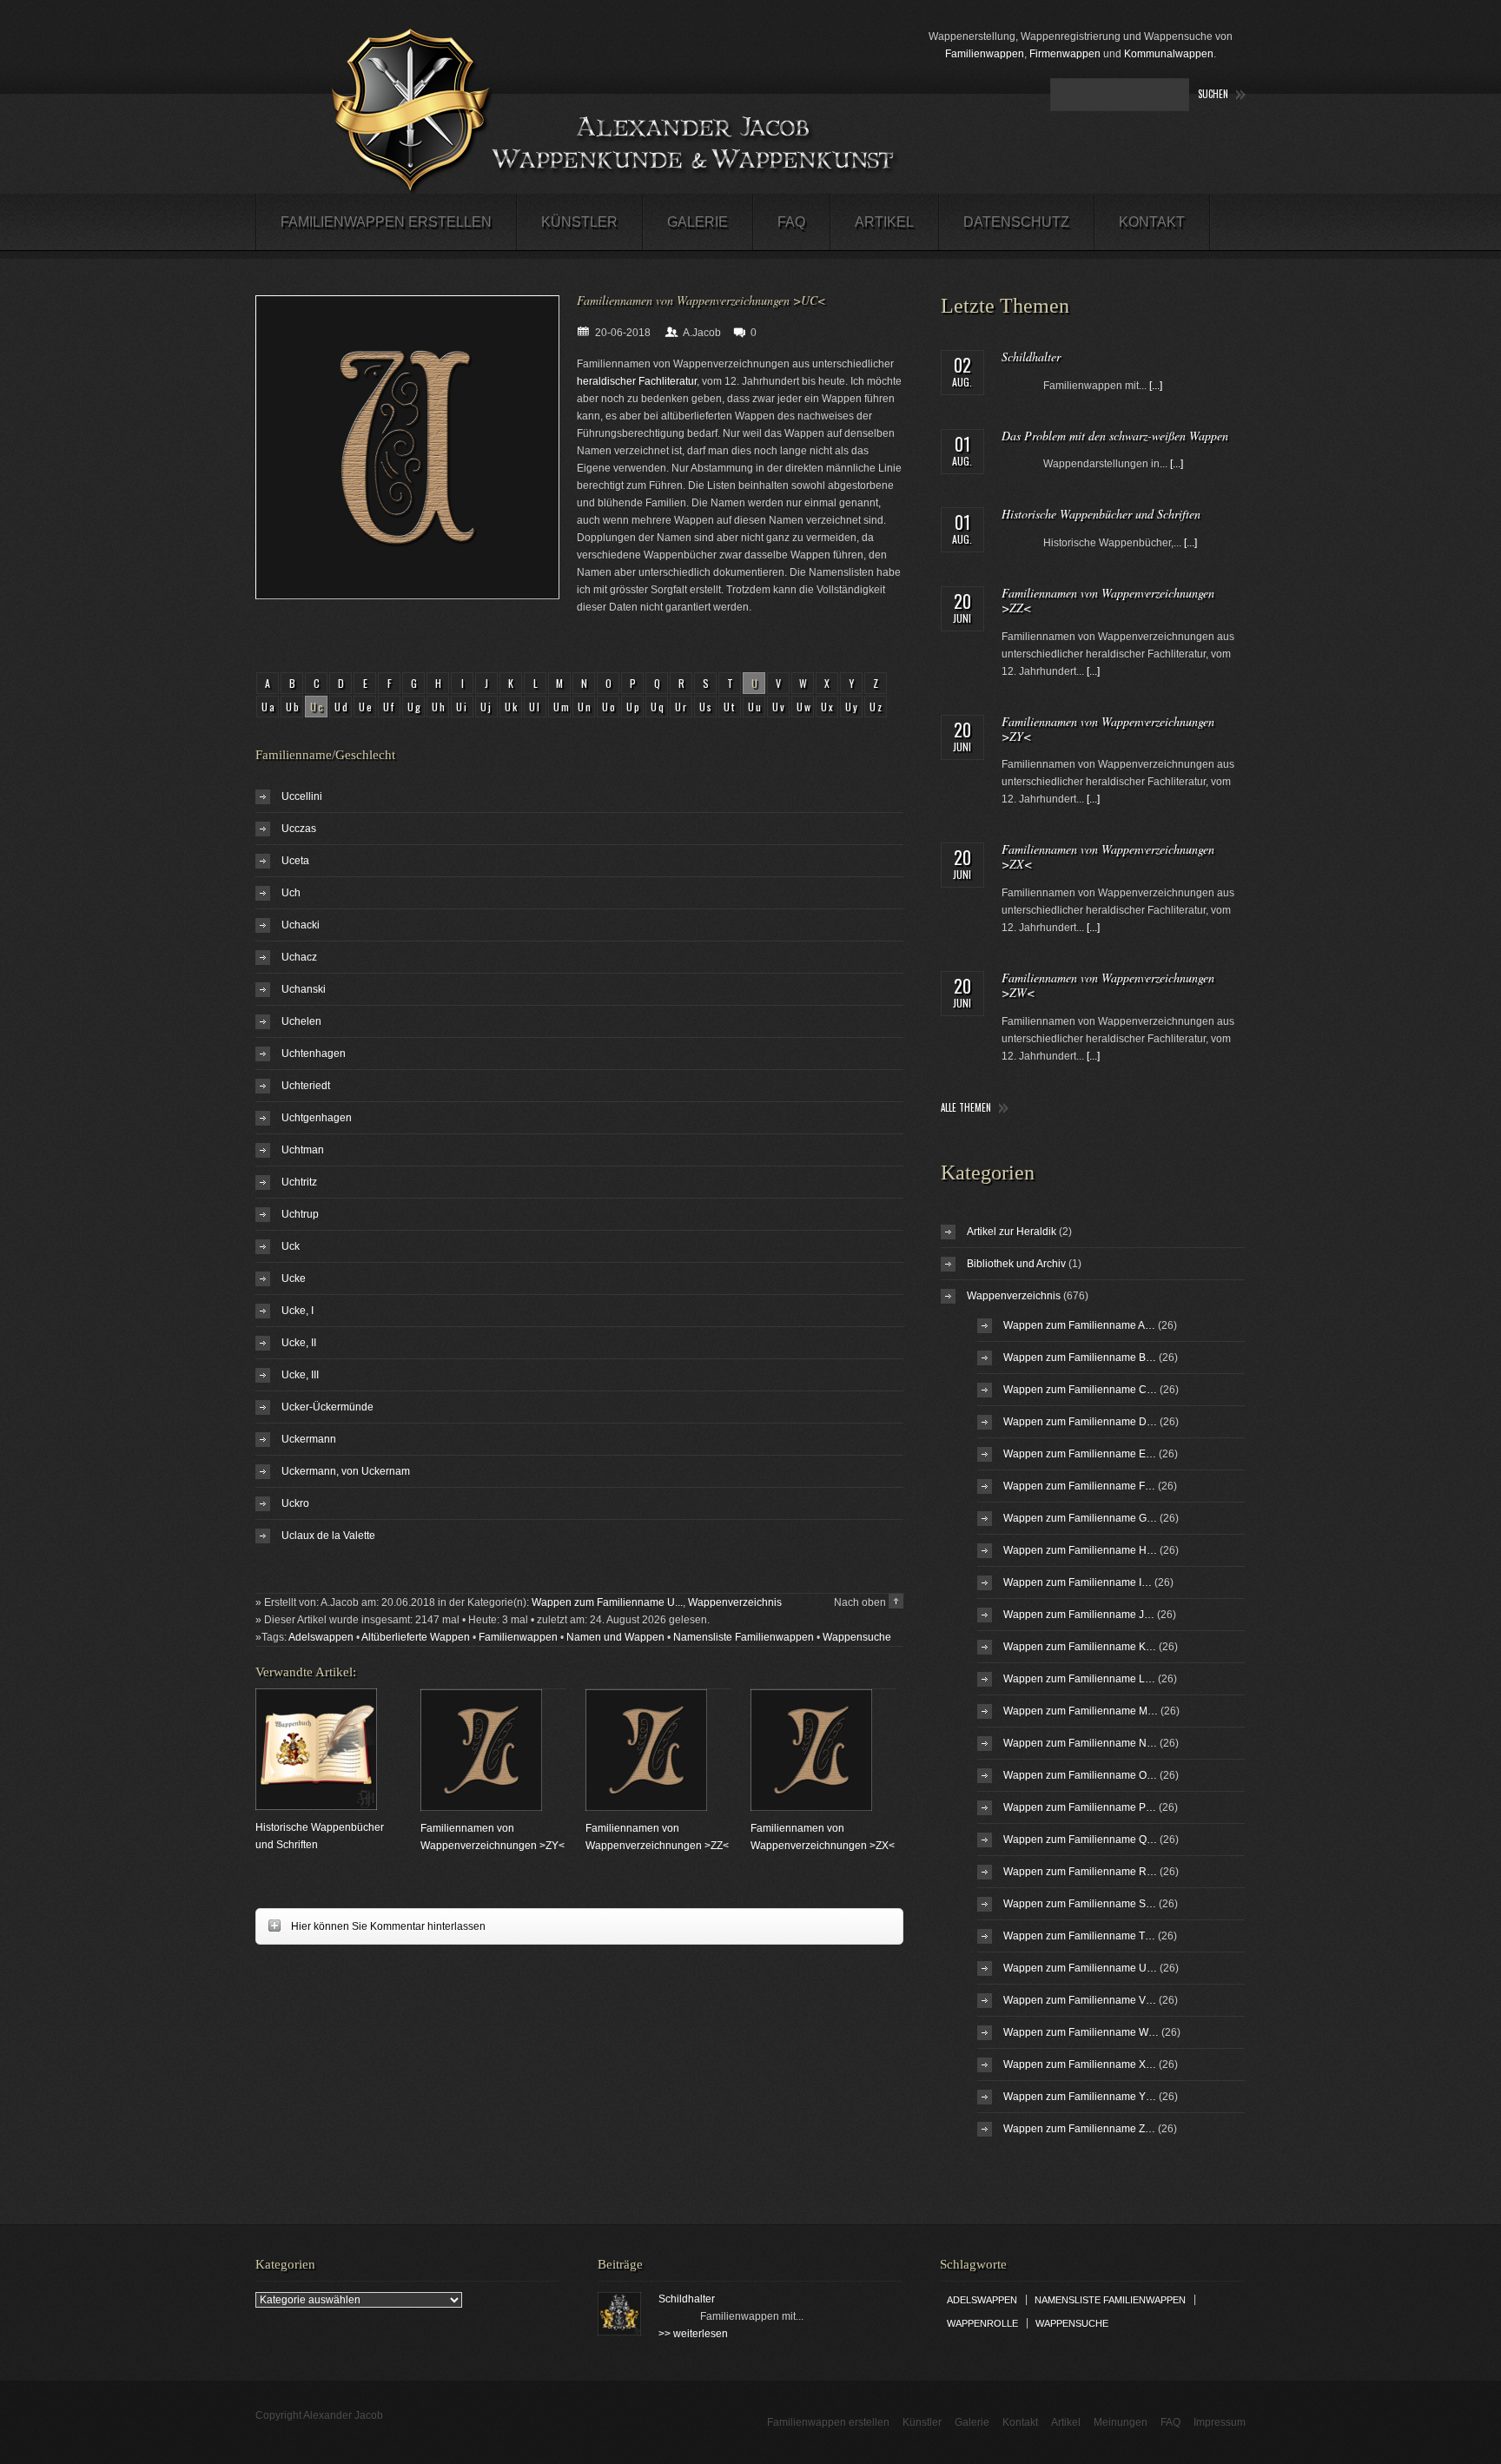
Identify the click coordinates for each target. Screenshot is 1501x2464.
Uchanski (304, 989)
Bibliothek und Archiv (1016, 1264)
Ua (269, 707)
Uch (291, 893)
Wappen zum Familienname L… (1079, 1679)
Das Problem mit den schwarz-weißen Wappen (1115, 436)
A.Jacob (702, 333)
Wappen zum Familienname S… (1080, 1904)
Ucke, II (299, 1343)
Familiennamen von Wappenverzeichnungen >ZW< (1108, 985)
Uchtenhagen (314, 1054)
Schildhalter (1031, 357)
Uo (610, 707)
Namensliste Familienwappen (744, 1637)
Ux (828, 707)
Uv (780, 707)
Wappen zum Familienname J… (1079, 1615)
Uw (805, 707)
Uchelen (301, 1021)
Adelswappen (321, 1637)
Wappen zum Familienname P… (1080, 1807)
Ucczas (299, 829)
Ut (730, 707)
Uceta (295, 861)
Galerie (698, 222)
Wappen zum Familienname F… (1079, 1486)
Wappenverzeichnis (735, 1602)
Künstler (579, 222)
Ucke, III (300, 1375)
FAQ (791, 222)
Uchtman (303, 1150)
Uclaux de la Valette (328, 1536)
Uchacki (301, 925)
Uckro (295, 1503)
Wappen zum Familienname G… (1080, 1518)
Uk (512, 707)
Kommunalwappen (1169, 54)
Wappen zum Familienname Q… (1080, 1840)
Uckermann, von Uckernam (346, 1471)
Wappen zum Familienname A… (1079, 1325)
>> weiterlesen (693, 2334)
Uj (487, 707)
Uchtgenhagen (317, 1118)
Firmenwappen (1065, 54)
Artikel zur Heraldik (1012, 1232)
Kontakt (1152, 222)
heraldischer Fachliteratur (637, 381)
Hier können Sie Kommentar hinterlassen (370, 1926)
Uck (291, 1246)
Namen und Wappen (615, 1637)
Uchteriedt (306, 1086)
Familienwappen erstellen (386, 222)
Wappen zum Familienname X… (1080, 2064)
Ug (415, 707)
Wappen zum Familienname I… (1078, 1582)
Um (562, 707)
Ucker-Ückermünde (327, 1407)
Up (634, 707)
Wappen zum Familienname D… (1080, 1422)
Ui (463, 707)
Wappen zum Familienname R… (1080, 1872)
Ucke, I (298, 1311)
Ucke (294, 1278)
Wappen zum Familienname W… (1081, 2032)
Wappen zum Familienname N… (1080, 1743)
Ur (682, 707)
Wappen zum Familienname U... (607, 1602)
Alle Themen (966, 1108)
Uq (658, 707)
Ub (294, 707)
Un (585, 707)
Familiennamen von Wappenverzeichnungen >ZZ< (1108, 600)
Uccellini (302, 796)
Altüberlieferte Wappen (416, 1637)
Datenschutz (1016, 222)
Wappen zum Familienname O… (1080, 1775)
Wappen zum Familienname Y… (1080, 2097)
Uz (877, 707)
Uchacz (299, 957)
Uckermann (309, 1439)
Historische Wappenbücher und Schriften (1101, 514)
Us (707, 707)
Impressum (1220, 2422)
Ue (367, 707)
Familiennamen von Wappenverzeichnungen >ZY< (1108, 729)
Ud (342, 707)
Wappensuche (857, 1637)
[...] (1156, 386)
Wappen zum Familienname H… (1080, 1550)
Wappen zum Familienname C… (1080, 1390)
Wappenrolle (982, 2323)
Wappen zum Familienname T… (1079, 1936)
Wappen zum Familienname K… (1080, 1647)
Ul (536, 707)
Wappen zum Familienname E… (1080, 1454)
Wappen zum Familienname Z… (1079, 2129)
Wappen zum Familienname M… (1081, 1711)
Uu (756, 707)
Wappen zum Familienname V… (1080, 2000)
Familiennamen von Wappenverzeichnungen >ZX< (1108, 856)
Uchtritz (299, 1182)
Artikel (884, 222)
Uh (440, 707)
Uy (853, 707)
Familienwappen (985, 54)
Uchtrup (300, 1214)
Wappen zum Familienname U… (1080, 1968)
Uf (390, 707)
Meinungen (1121, 2422)
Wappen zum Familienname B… (1080, 1358)
